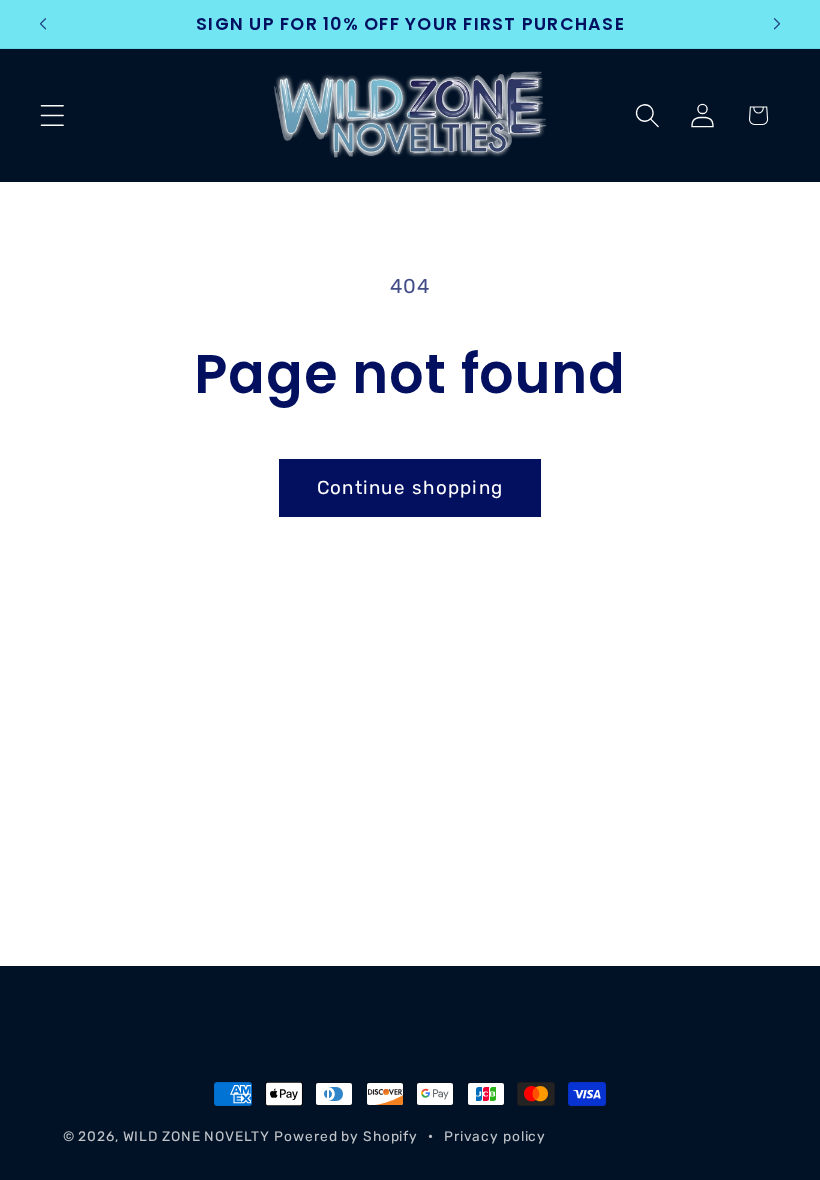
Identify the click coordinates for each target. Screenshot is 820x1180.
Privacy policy (495, 1136)
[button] (52, 115)
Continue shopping (410, 487)
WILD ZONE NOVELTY (196, 1136)
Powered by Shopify (346, 1136)
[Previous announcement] (43, 24)
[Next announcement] (777, 24)
